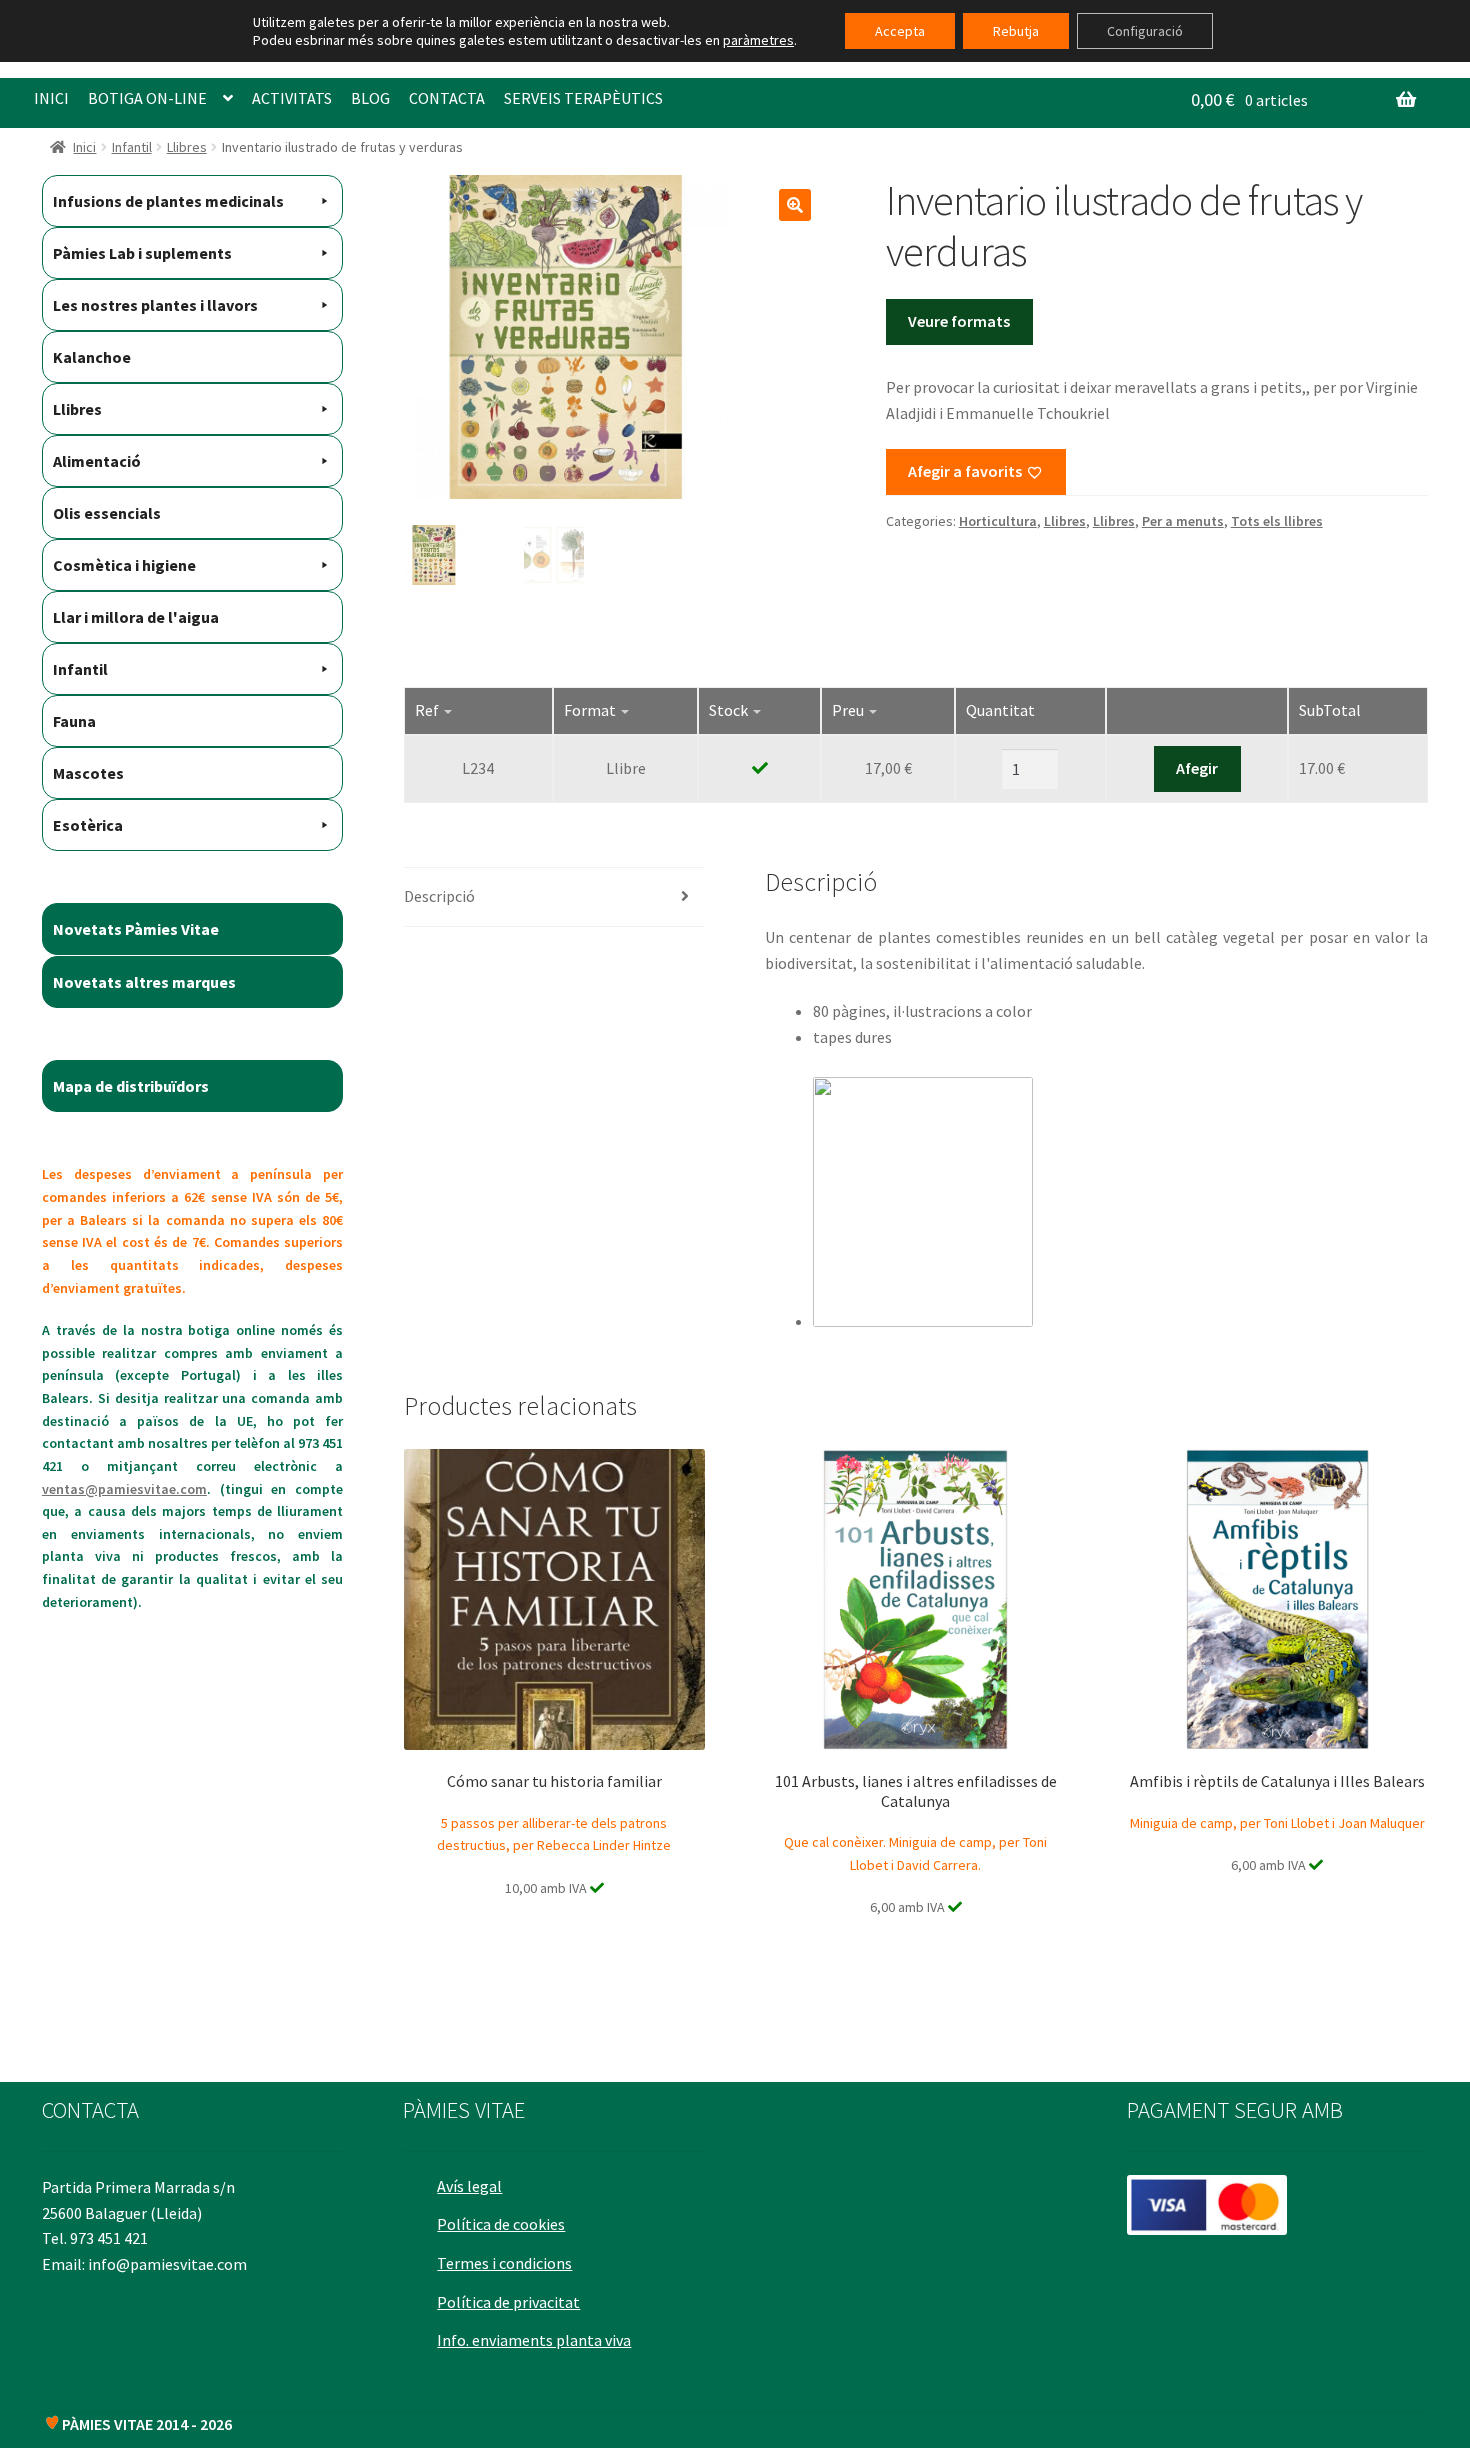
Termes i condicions (504, 2263)
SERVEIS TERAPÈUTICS (583, 98)
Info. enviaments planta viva (534, 2340)
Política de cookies (501, 2224)
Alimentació (97, 461)
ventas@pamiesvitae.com (124, 1489)
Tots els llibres (1277, 521)
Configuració (1145, 31)
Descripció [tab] (439, 896)
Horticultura (998, 521)
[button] (795, 205)
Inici (84, 147)
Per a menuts (1183, 521)
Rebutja (1016, 31)
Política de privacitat (508, 2302)
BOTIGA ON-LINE (147, 98)
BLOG (370, 98)
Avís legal (469, 2186)
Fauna (74, 721)
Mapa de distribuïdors (131, 1086)
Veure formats (959, 321)
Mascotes (88, 773)
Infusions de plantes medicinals (168, 201)
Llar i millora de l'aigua (136, 617)
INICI (51, 98)
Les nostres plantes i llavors (155, 305)
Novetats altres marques (144, 982)
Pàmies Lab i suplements (142, 253)
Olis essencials (107, 513)
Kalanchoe (92, 357)
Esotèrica (88, 825)
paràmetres (758, 40)
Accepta (900, 31)
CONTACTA (447, 98)
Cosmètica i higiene (124, 565)
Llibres (187, 147)
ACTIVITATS (292, 98)
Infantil (132, 147)
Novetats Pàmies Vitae (136, 929)
